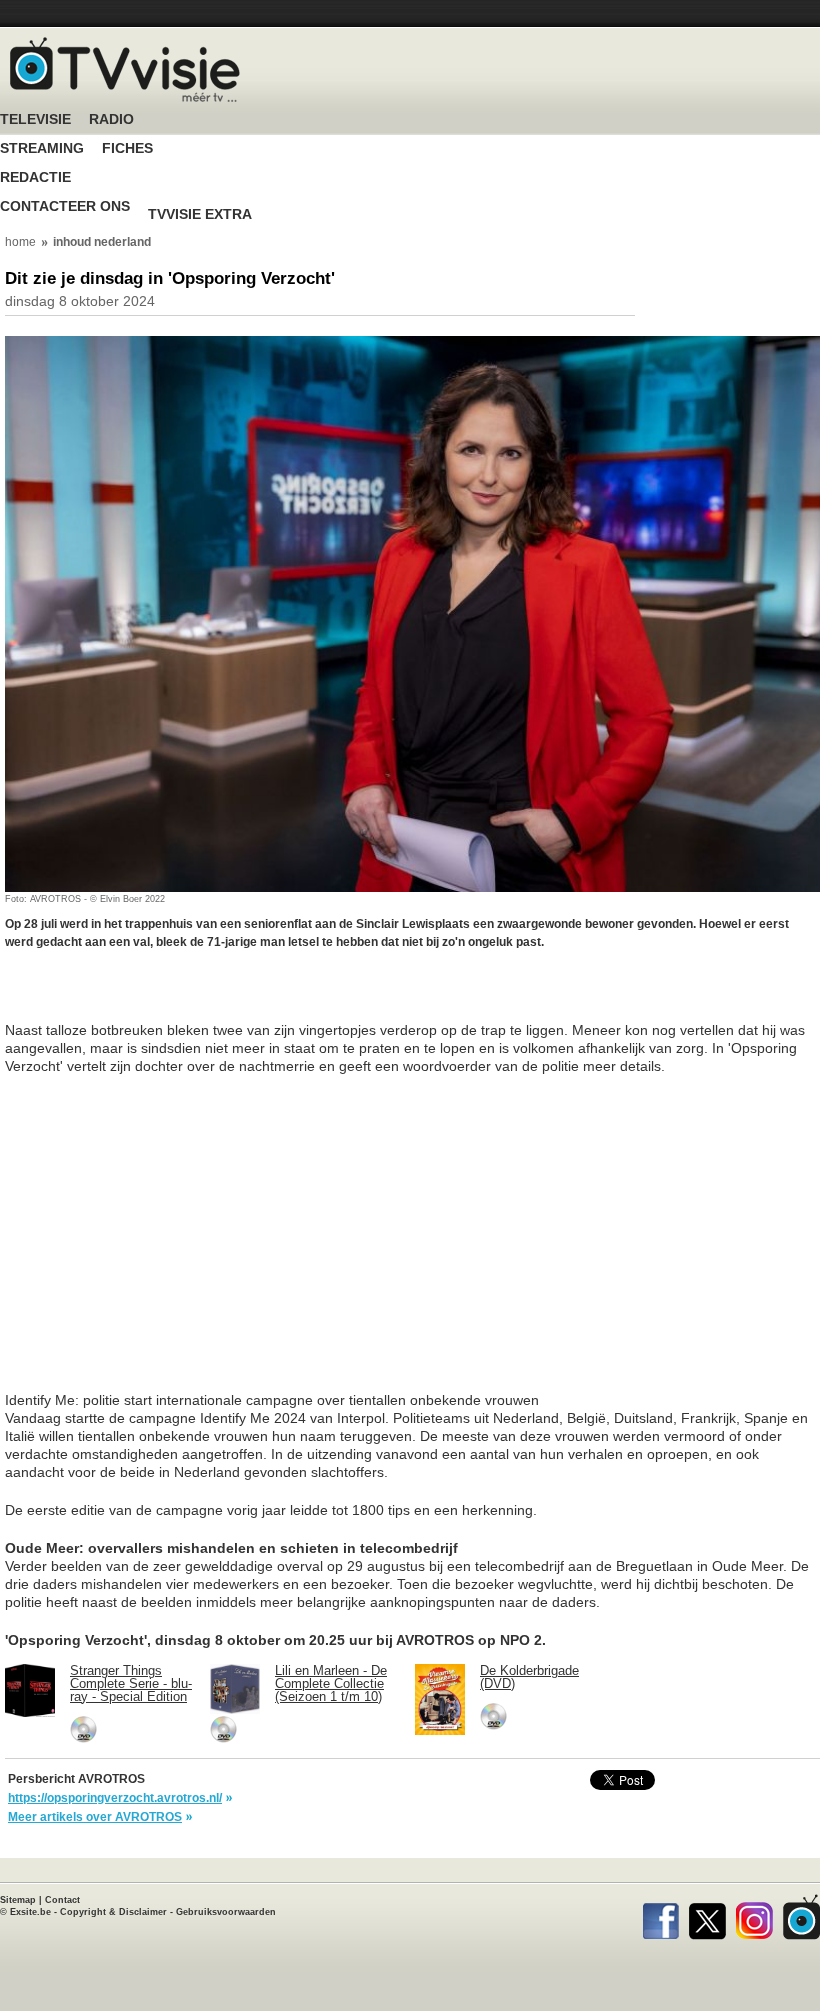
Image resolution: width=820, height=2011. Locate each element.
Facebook (660, 1917)
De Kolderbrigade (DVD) (529, 1677)
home (20, 242)
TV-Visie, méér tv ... (125, 69)
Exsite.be (30, 1912)
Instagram (754, 1917)
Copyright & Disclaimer (113, 1912)
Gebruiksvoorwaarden (226, 1912)
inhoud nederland (102, 242)
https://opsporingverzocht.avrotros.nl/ (115, 1798)
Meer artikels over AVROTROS (95, 1817)
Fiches (127, 148)
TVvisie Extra (200, 214)
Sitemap (18, 1900)
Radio (111, 119)
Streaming (42, 148)
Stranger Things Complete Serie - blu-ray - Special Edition (131, 1683)
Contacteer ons (65, 206)
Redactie (35, 177)
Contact (62, 1900)
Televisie (35, 119)
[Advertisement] (165, 996)
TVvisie (801, 1917)
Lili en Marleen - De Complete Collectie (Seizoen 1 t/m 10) (331, 1683)
